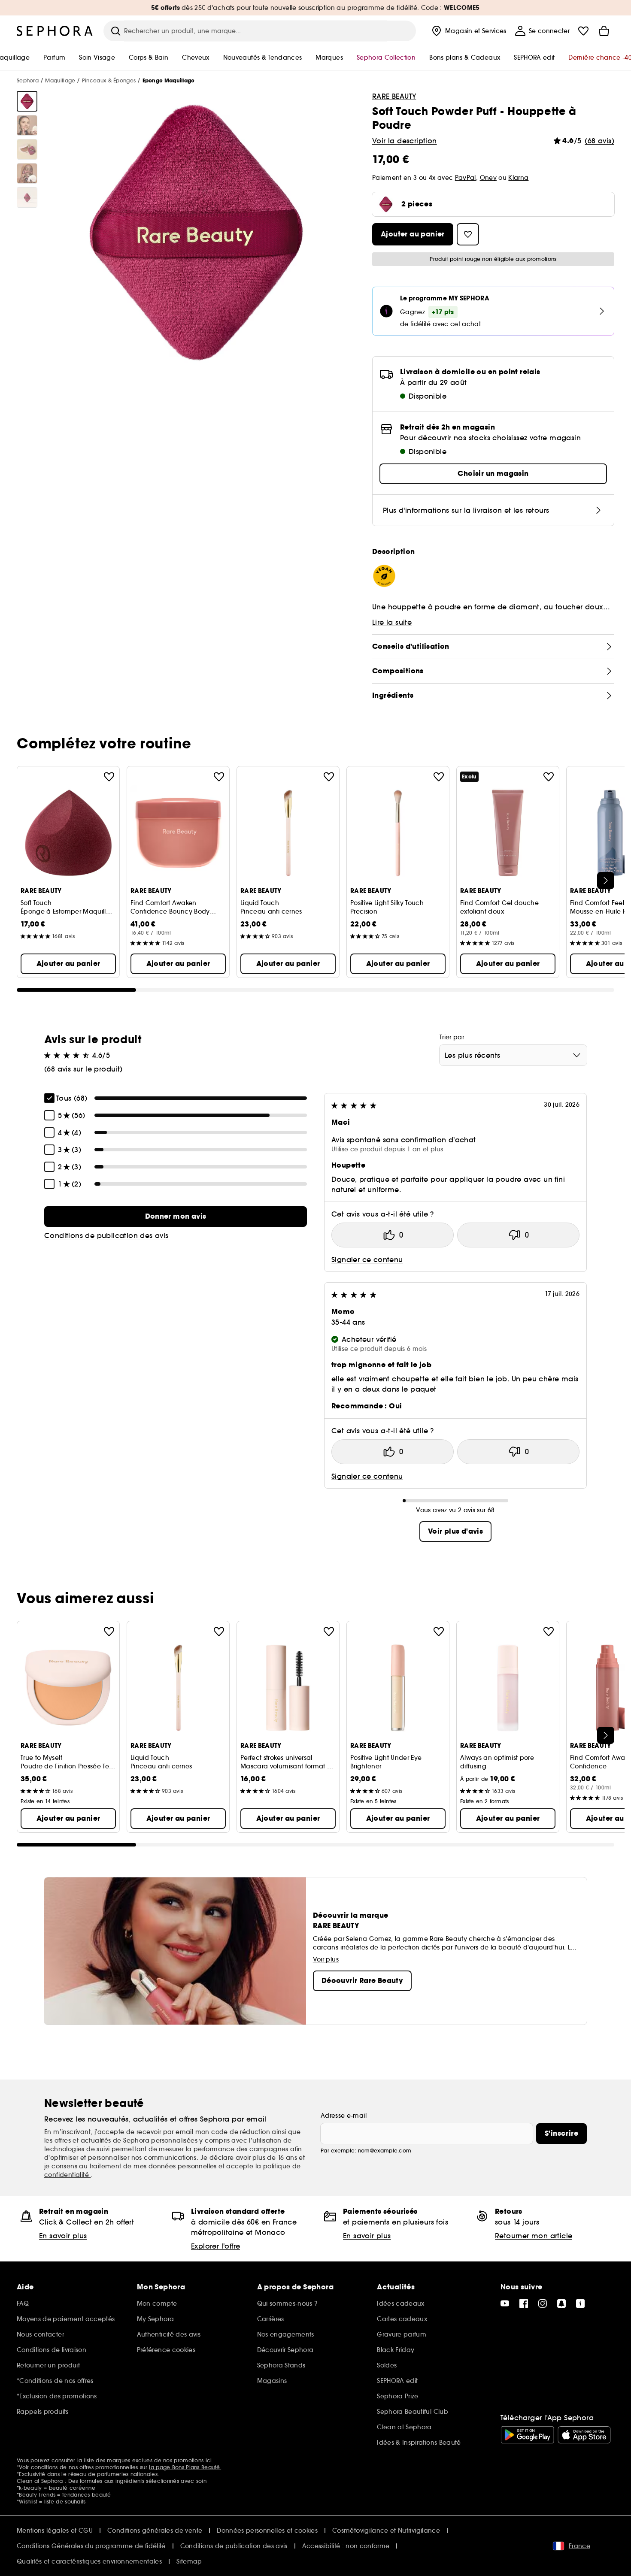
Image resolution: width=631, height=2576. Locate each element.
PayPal (466, 178)
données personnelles (184, 2166)
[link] (176, 1217)
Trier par (452, 1037)
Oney (488, 178)
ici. (209, 2460)
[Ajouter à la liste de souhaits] (109, 777)
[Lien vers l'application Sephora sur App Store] (584, 2435)
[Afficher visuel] (27, 101)
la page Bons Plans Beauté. (185, 2467)
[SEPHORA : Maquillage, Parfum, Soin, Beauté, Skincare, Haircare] (55, 31)
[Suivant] (606, 881)
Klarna (518, 178)
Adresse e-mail (344, 2116)
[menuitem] (468, 31)
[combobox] (513, 1055)
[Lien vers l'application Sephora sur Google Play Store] (527, 2435)
